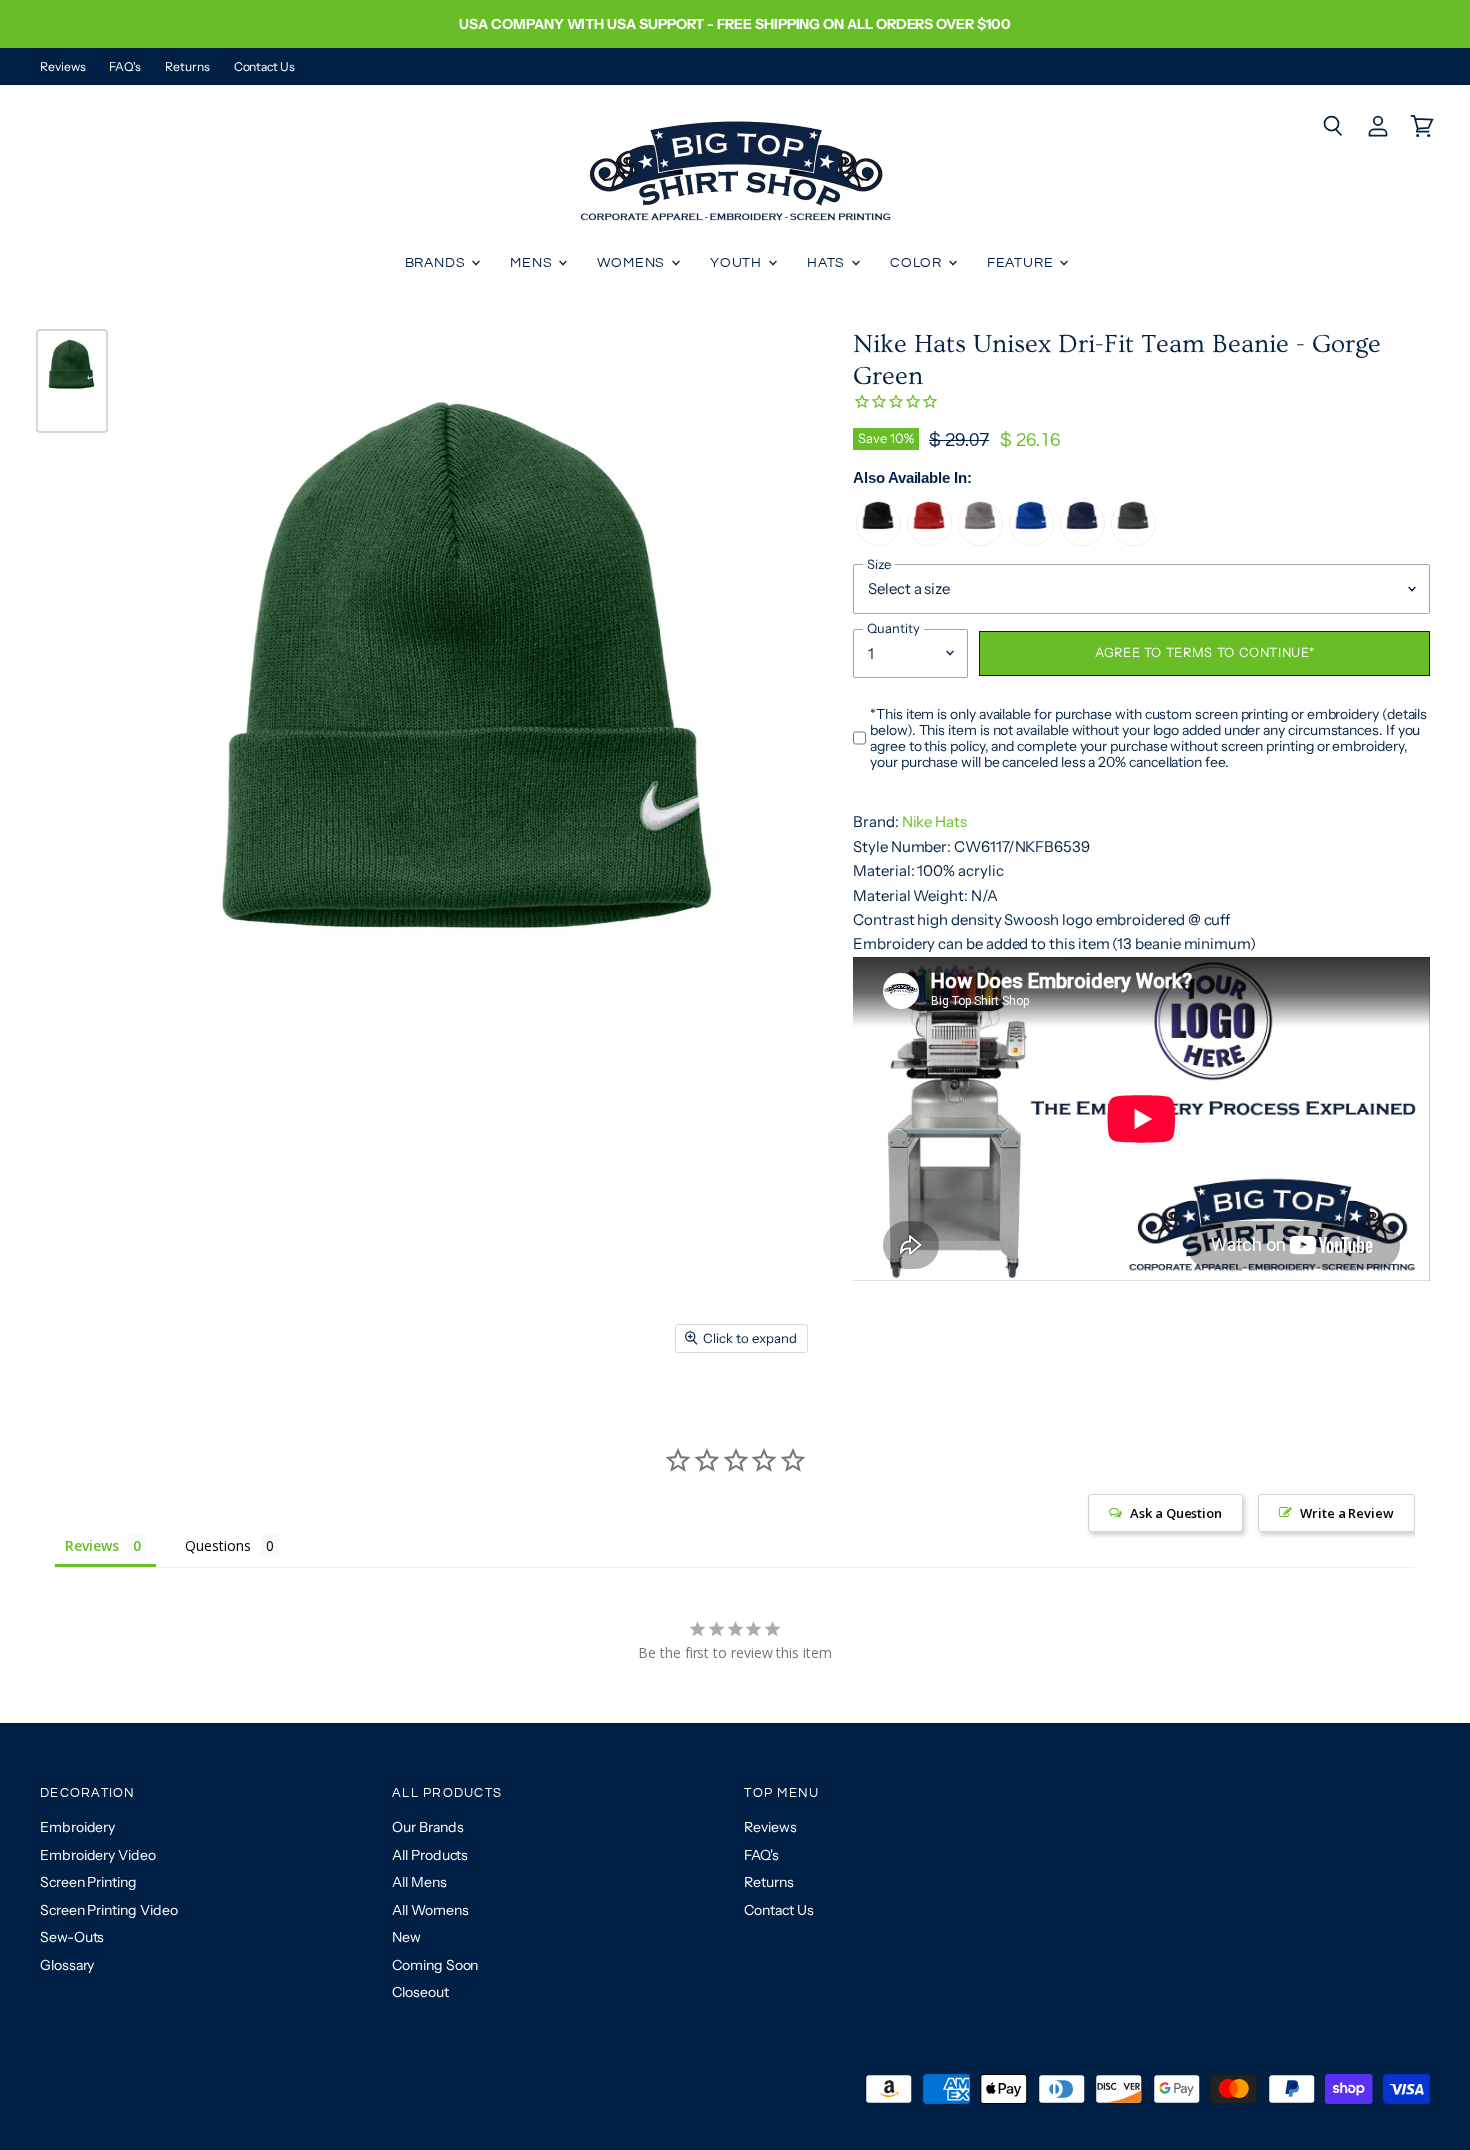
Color (918, 263)
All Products (430, 1855)
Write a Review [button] (1347, 1513)
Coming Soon (435, 1965)
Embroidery (77, 1827)
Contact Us (264, 67)
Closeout (420, 1992)
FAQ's (125, 67)
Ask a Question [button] (1176, 1513)
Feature (1022, 263)
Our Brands (427, 1827)
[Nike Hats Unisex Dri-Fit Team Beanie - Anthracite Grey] (1133, 540)
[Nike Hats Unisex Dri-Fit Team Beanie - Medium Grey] (980, 540)
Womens (633, 263)
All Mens (419, 1882)
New (406, 1937)
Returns (187, 67)
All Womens (430, 1910)
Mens (533, 263)
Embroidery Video (98, 1855)
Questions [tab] (217, 1545)
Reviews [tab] (91, 1545)
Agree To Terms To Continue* (1204, 652)
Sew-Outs (72, 1937)
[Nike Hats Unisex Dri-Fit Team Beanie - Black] (878, 540)
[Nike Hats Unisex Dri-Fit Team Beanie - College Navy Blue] (1082, 540)
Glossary (67, 1965)
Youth (738, 263)
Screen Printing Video (108, 1910)
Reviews (62, 67)
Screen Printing (88, 1882)
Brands (437, 263)
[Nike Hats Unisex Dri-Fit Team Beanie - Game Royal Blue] (1031, 540)
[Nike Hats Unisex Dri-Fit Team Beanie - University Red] (929, 540)
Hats (828, 263)
